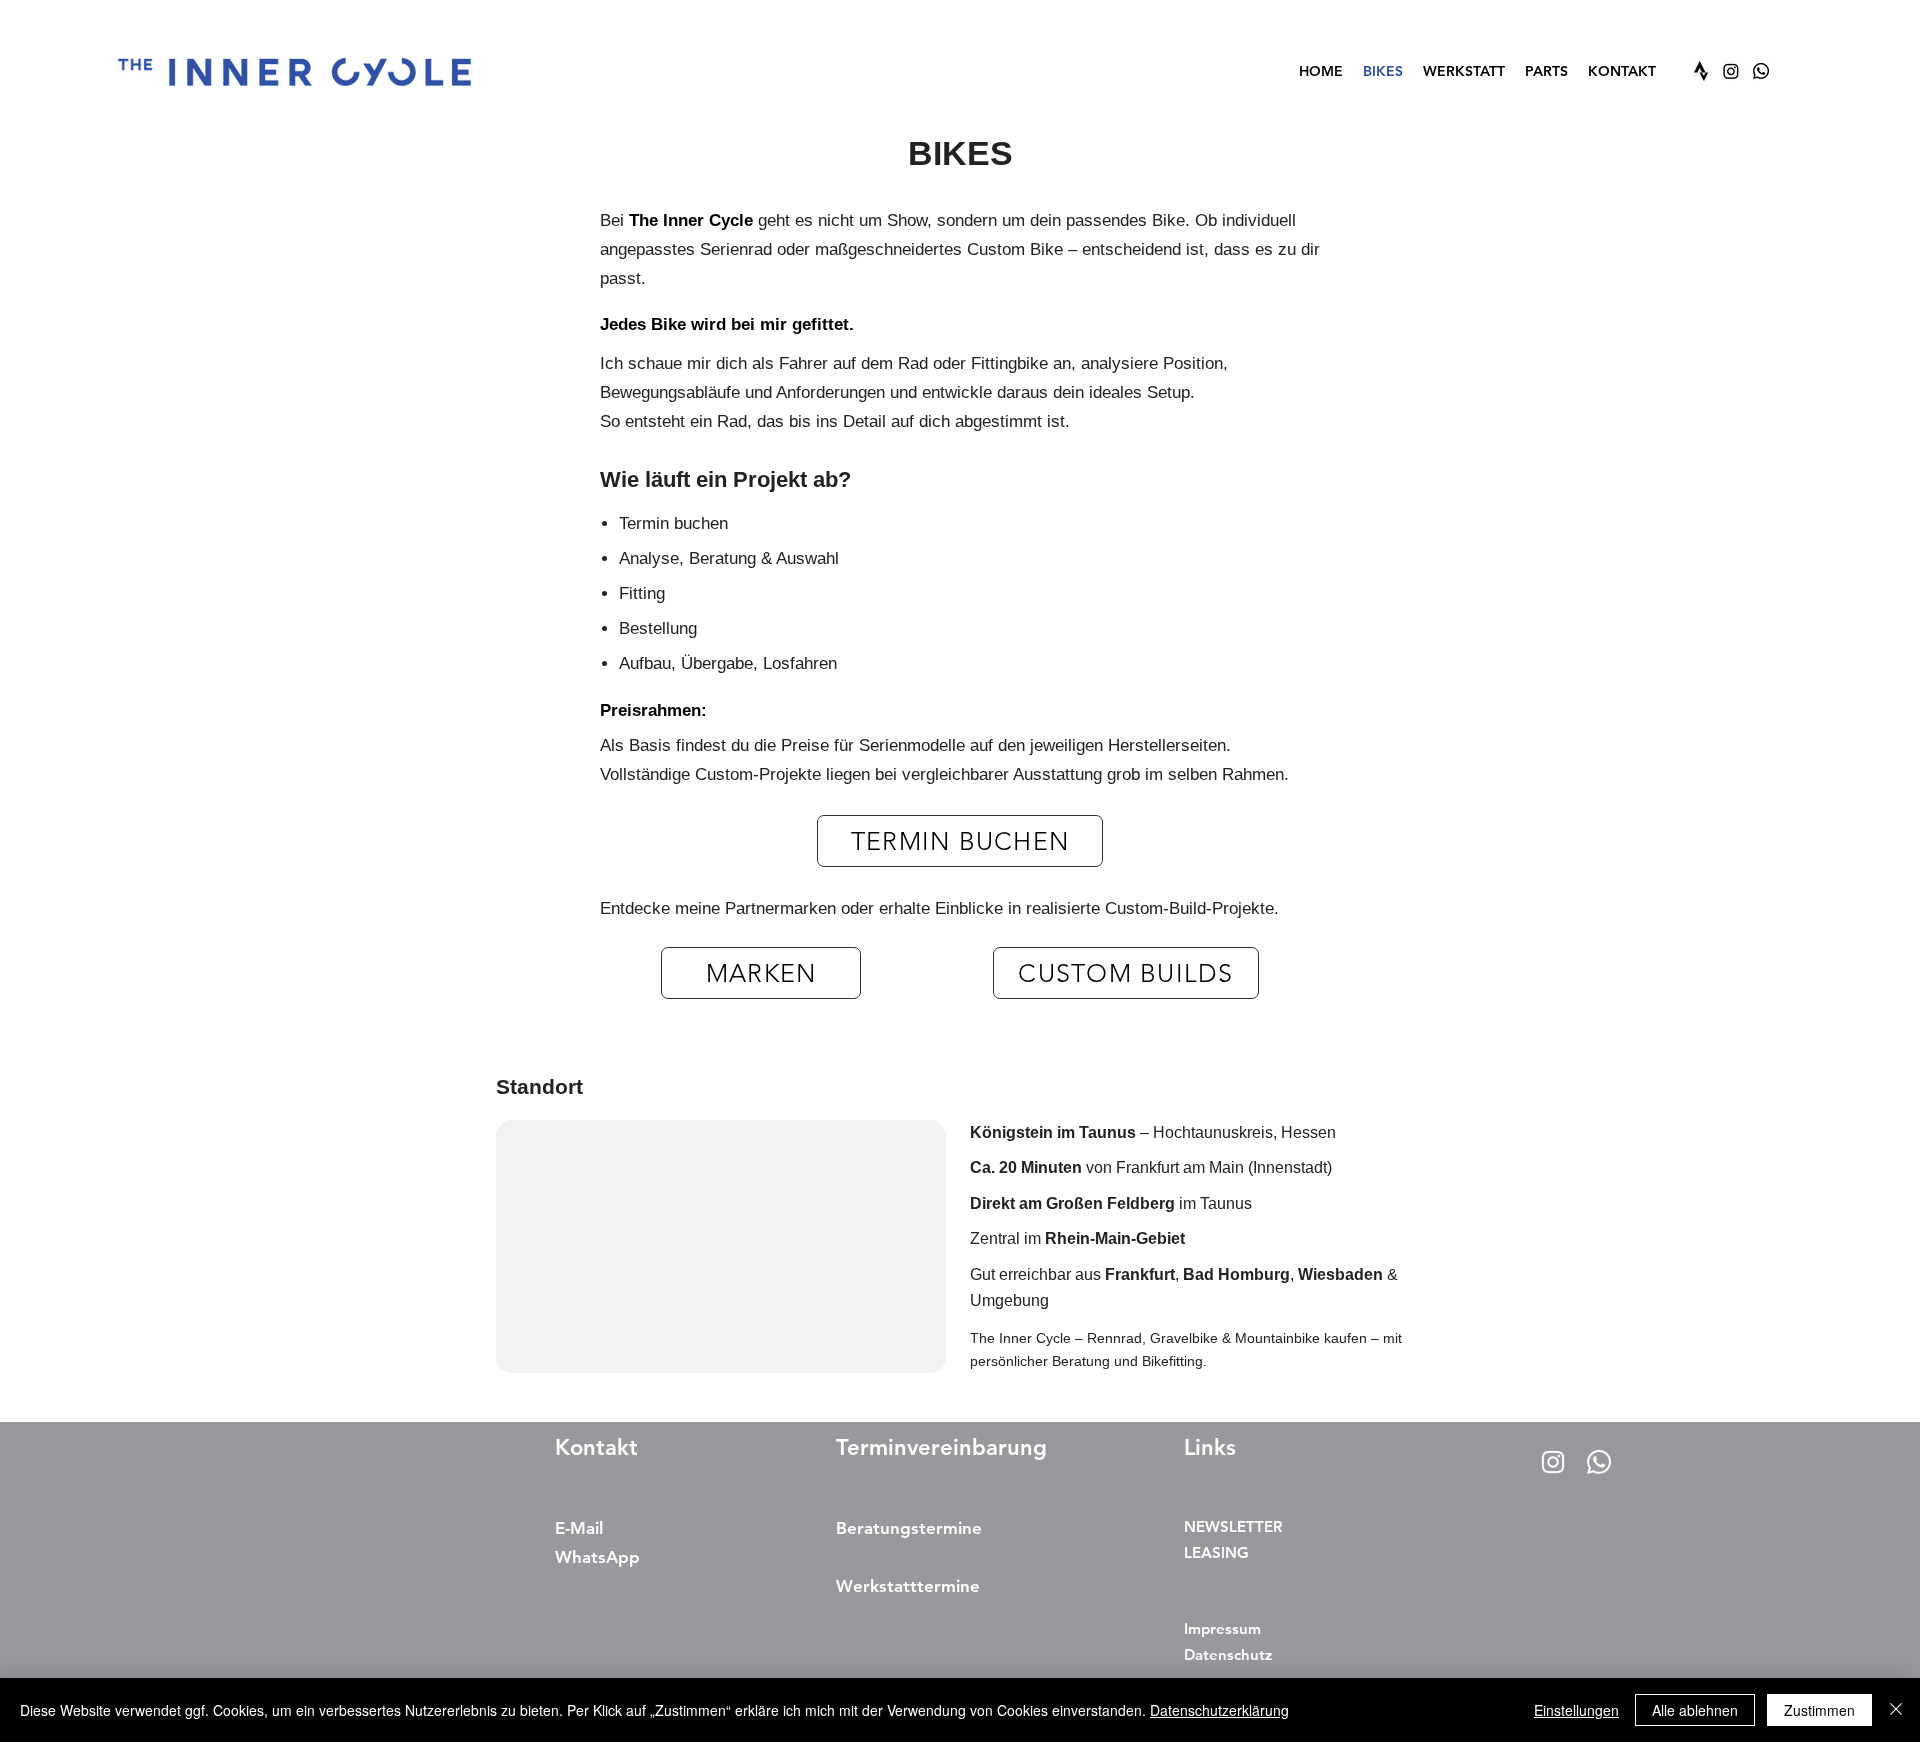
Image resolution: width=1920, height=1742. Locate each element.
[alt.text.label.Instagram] (1731, 71)
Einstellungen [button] (1576, 1710)
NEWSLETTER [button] (1233, 1526)
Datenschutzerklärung (1219, 1710)
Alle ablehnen (1695, 1710)
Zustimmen (1819, 1710)
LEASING (1216, 1552)
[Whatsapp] (1761, 71)
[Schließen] (1896, 1710)
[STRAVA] (1701, 71)
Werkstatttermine (908, 1586)
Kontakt (596, 1447)
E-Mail (579, 1528)
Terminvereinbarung (941, 1447)
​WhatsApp (597, 1557)
